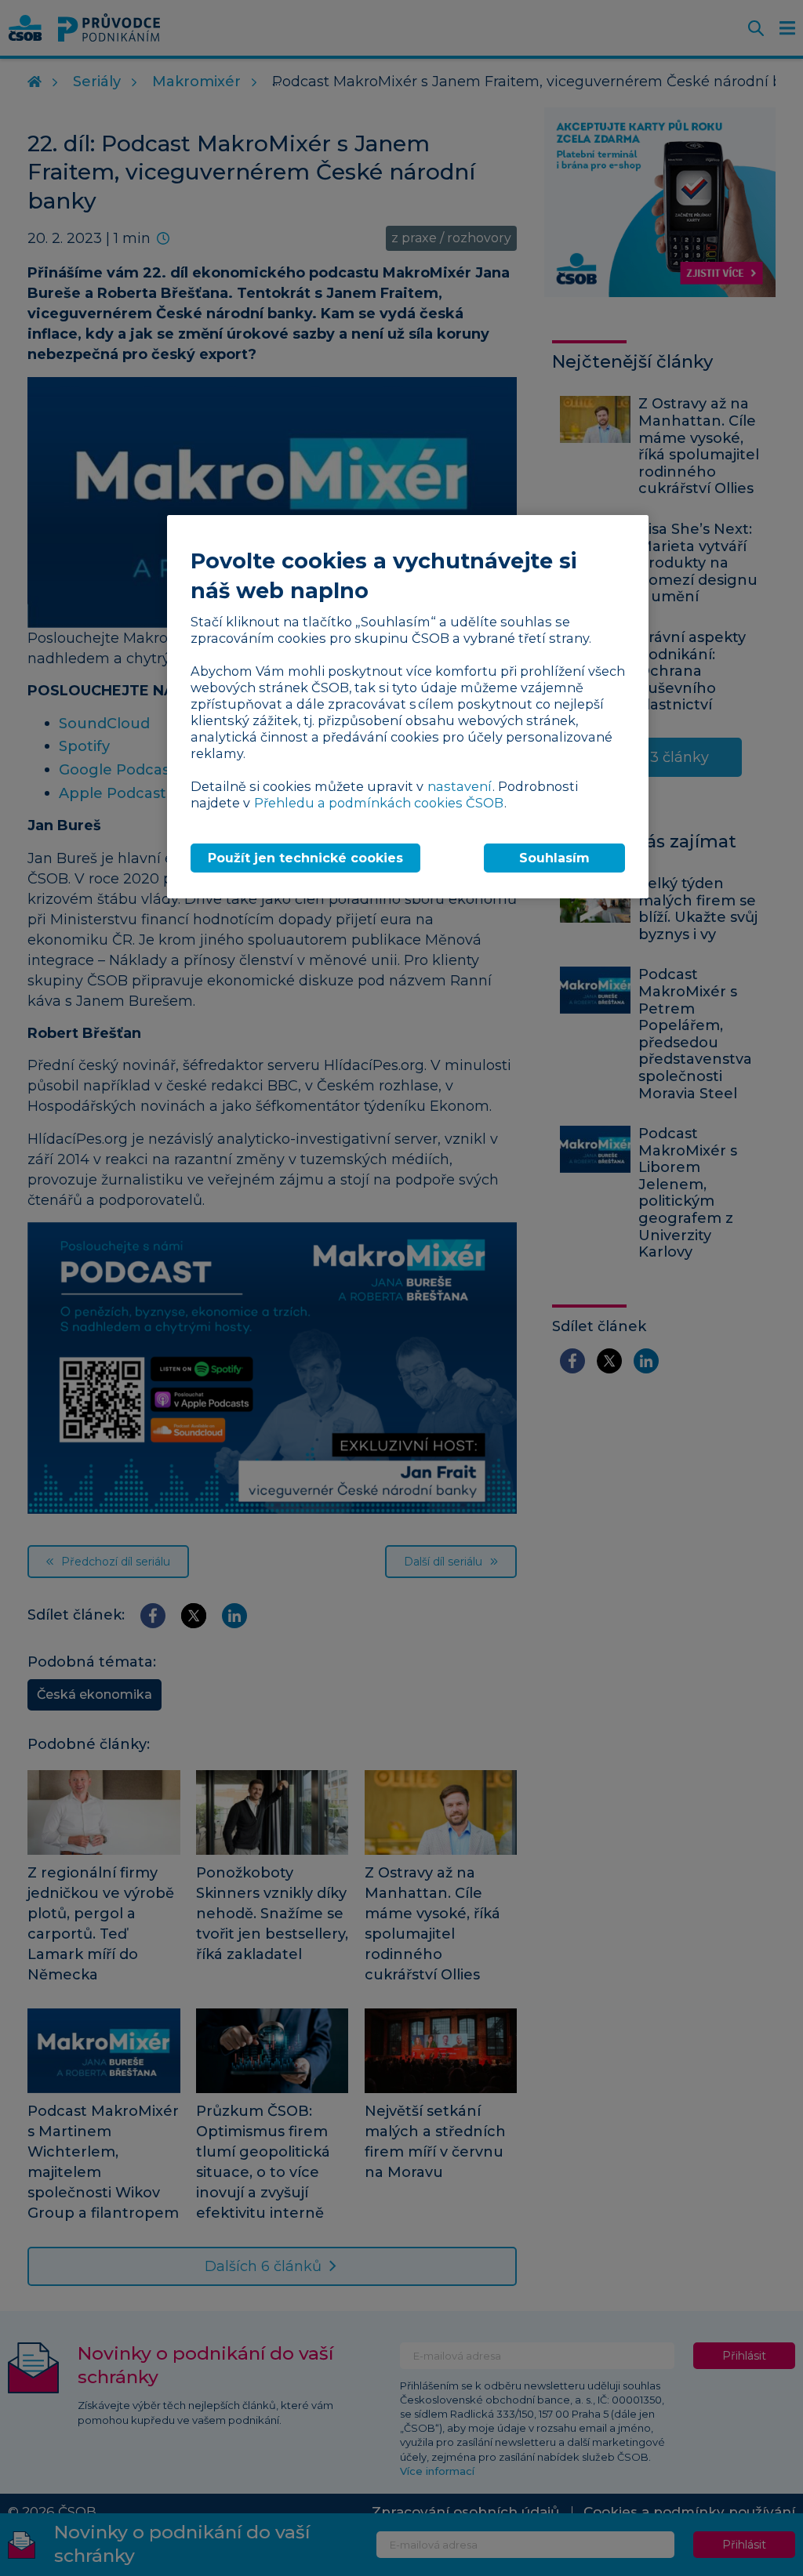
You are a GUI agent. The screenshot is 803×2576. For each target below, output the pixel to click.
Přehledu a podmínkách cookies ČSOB (379, 803)
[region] (408, 707)
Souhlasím (554, 858)
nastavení (460, 786)
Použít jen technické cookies (305, 858)
